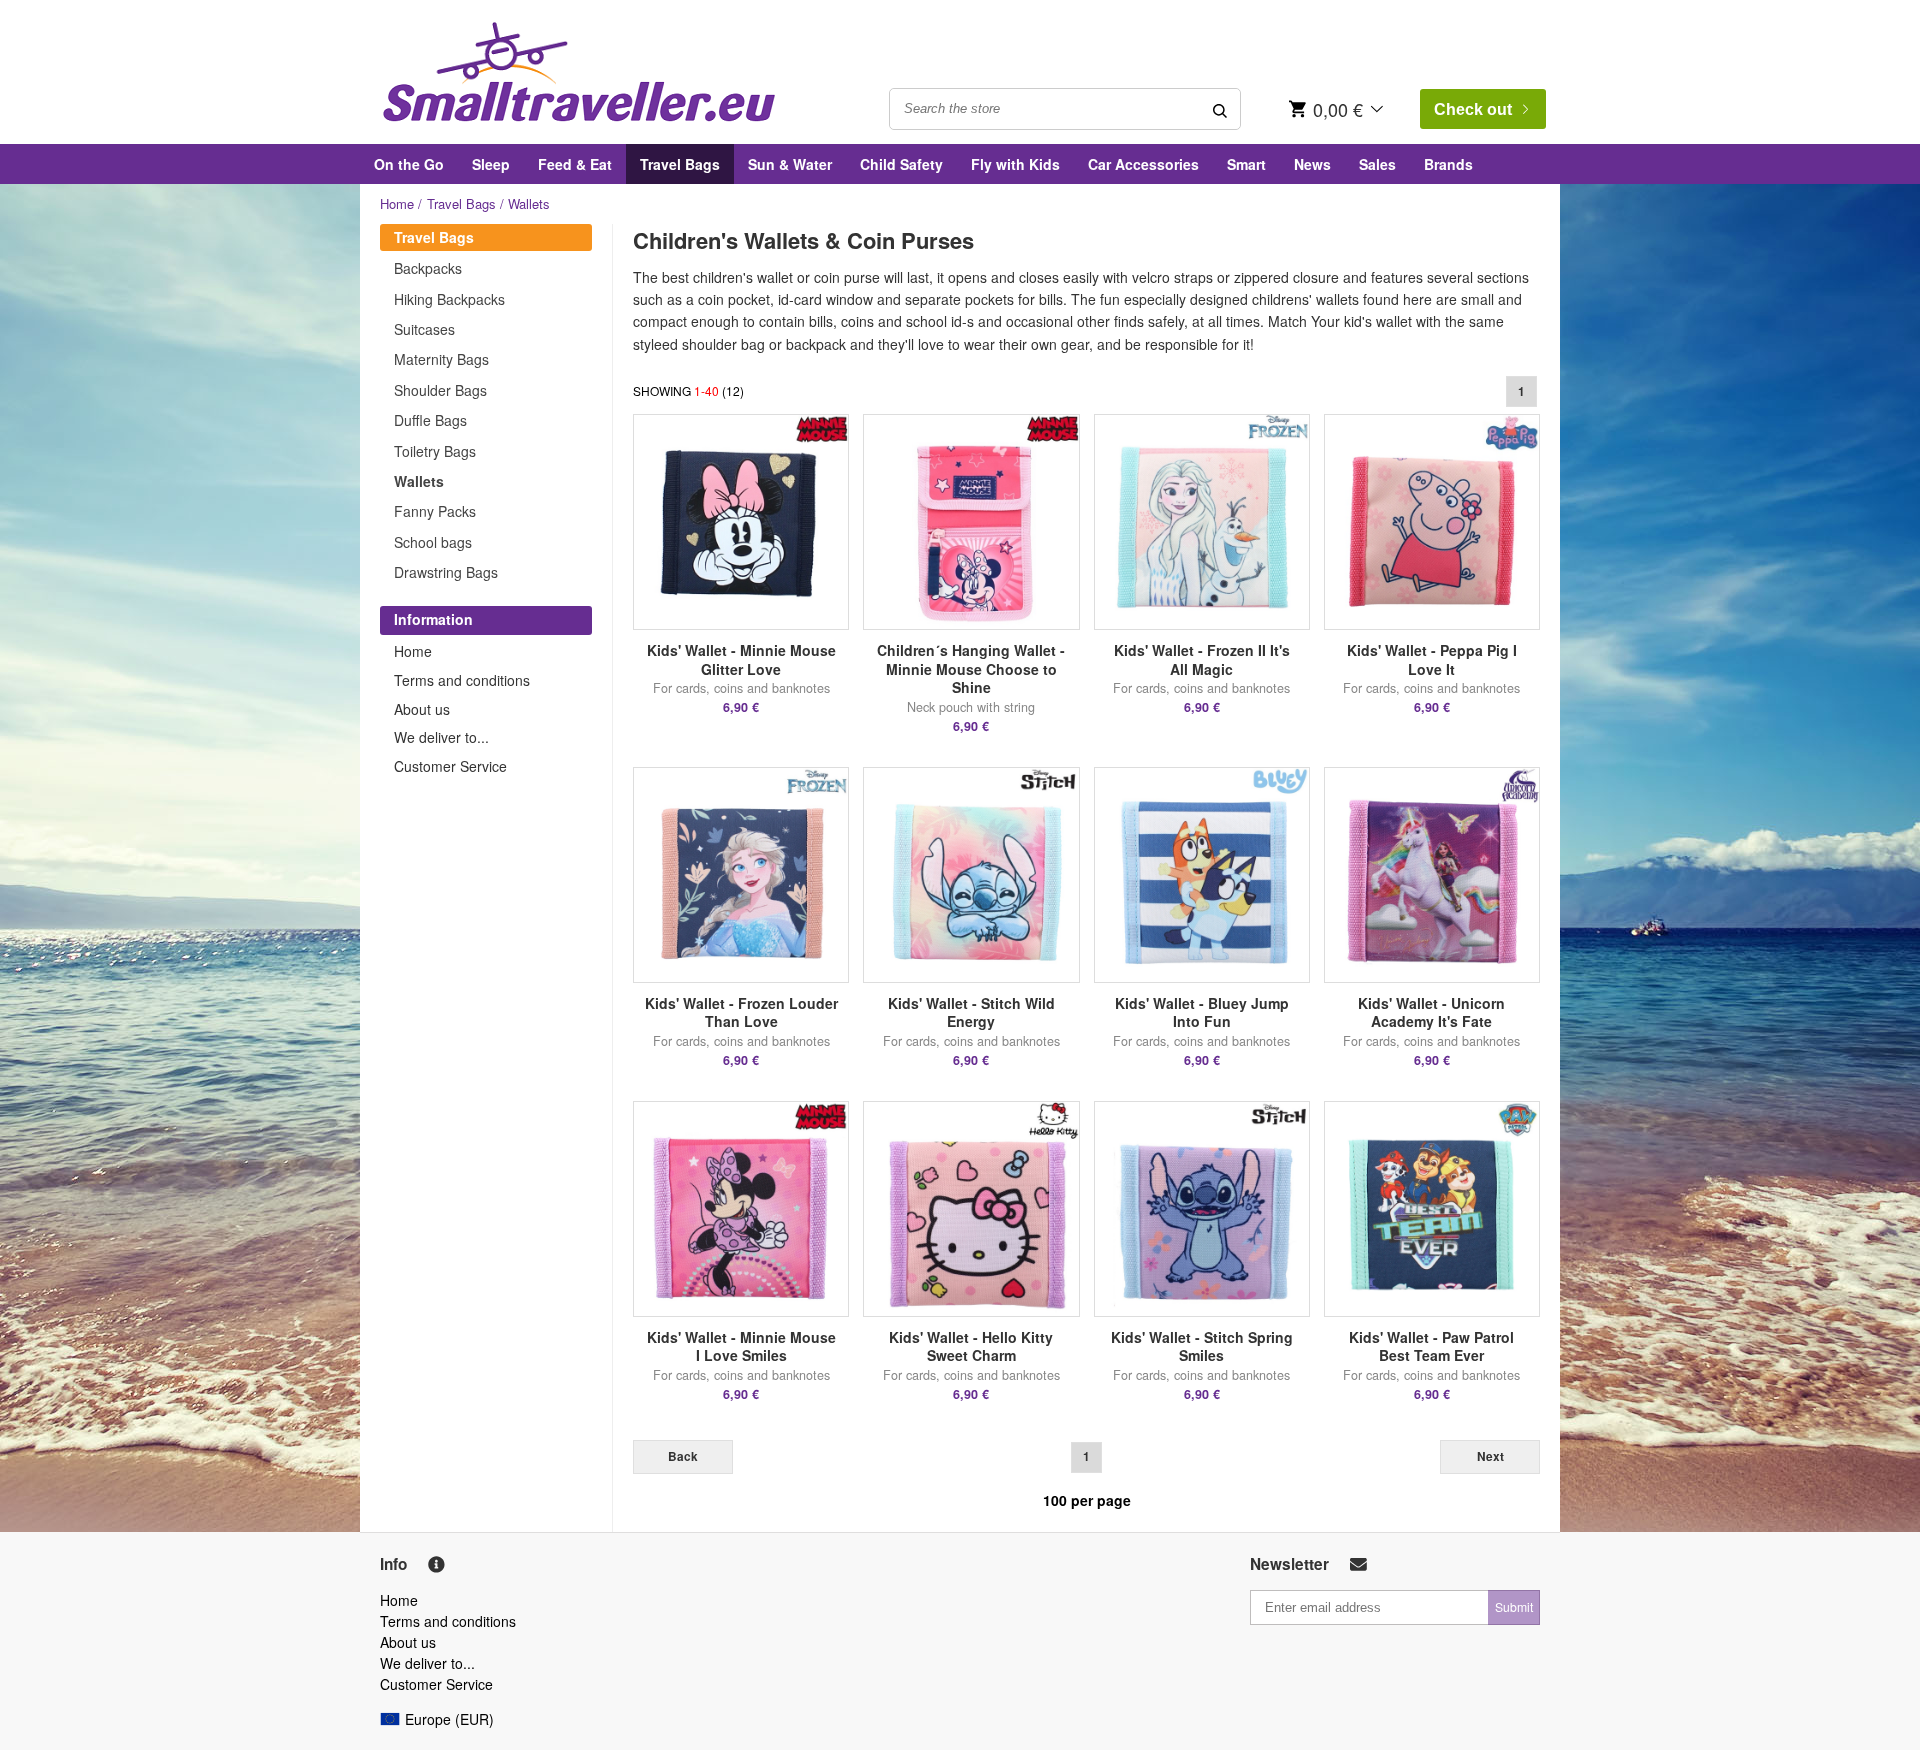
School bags (433, 542)
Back (683, 1456)
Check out (1473, 109)
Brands (1448, 164)
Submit (1514, 1606)
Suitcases (424, 329)
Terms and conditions (462, 680)
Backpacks (428, 268)
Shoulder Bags (440, 390)
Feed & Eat (575, 164)
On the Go (409, 164)
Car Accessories (1143, 164)
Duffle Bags (430, 420)
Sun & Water (790, 164)
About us (422, 709)
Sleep (491, 164)
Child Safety (901, 164)
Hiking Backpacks (449, 299)
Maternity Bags (441, 359)
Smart (1246, 164)
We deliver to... (441, 737)
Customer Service (450, 766)
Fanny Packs (435, 511)
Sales (1377, 164)
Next (1490, 1456)
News (1312, 164)
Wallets (419, 481)
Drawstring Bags (446, 572)
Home (397, 203)
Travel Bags (680, 164)
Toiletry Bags (435, 451)
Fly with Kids (1015, 164)
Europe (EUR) (449, 1719)
